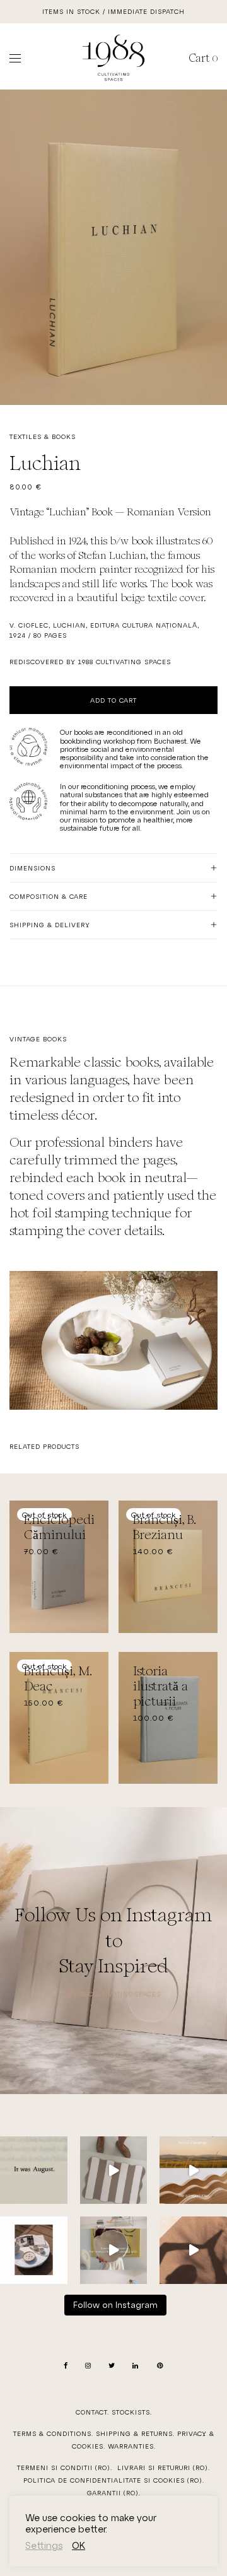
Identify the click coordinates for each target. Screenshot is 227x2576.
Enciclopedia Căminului (62, 1527)
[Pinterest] (160, 2366)
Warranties (131, 2446)
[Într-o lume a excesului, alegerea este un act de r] (114, 2250)
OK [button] (79, 2545)
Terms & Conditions (52, 2433)
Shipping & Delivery (50, 925)
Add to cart (113, 700)
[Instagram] (88, 2366)
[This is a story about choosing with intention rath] (34, 2250)
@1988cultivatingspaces (113, 1994)
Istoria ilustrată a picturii (160, 1686)
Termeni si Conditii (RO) (64, 2468)
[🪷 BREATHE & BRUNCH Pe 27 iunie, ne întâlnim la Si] (193, 2250)
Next (215, 247)
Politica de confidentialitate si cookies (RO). (114, 2480)
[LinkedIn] (136, 2366)
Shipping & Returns (134, 2433)
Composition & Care (49, 896)
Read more (38, 1552)
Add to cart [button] (150, 1718)
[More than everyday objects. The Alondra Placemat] (114, 2170)
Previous (12, 247)
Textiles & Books (43, 436)
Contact (91, 2412)
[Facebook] (66, 2366)
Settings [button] (44, 2545)
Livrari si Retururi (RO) (163, 2468)
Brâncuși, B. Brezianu (165, 1527)
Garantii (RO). (114, 2493)
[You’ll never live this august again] (34, 2170)
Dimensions (32, 868)
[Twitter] (112, 2366)
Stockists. (132, 2412)
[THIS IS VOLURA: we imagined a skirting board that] (193, 2170)
